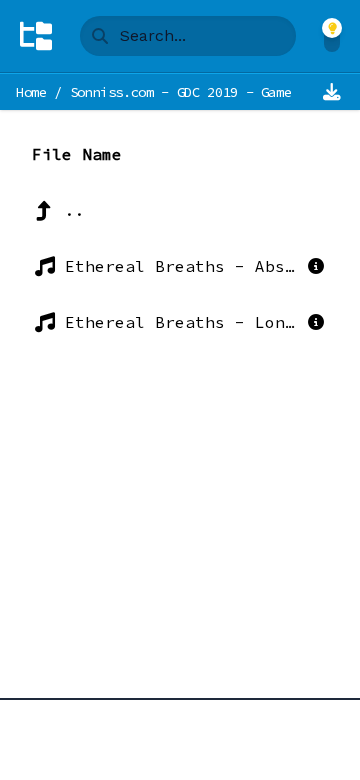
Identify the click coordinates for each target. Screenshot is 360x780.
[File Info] (316, 266)
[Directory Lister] (36, 36)
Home (31, 92)
